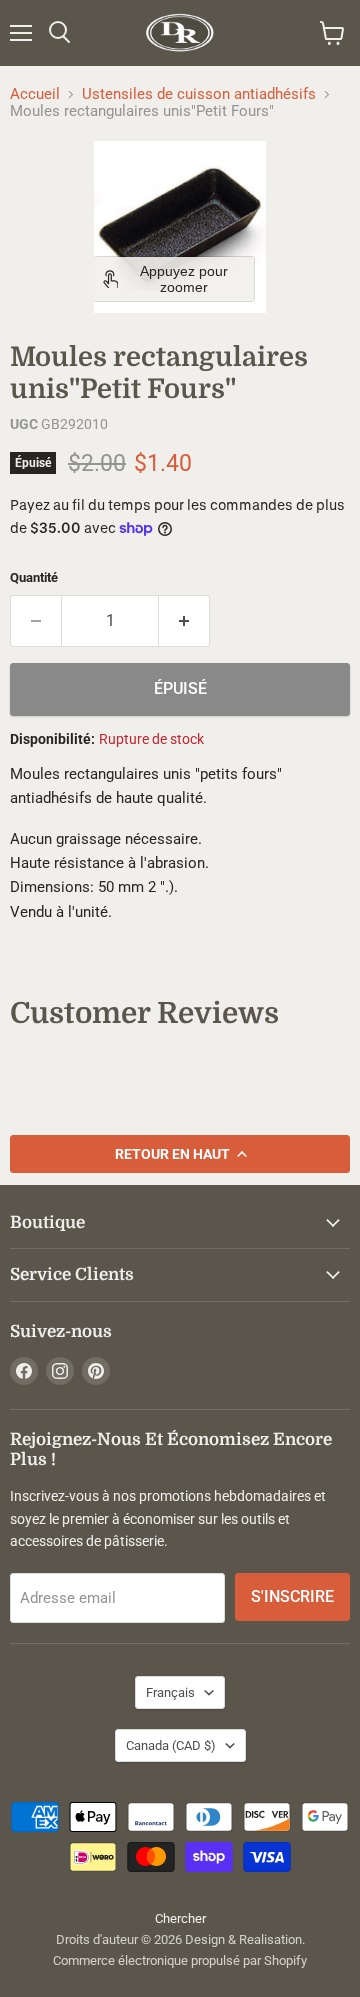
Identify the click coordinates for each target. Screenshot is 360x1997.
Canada (171, 1745)
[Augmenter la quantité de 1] (184, 621)
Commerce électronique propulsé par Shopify (180, 1960)
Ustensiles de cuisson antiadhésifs (199, 94)
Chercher (180, 1918)
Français (170, 1692)
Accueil (35, 94)
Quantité (34, 577)
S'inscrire (292, 1596)
